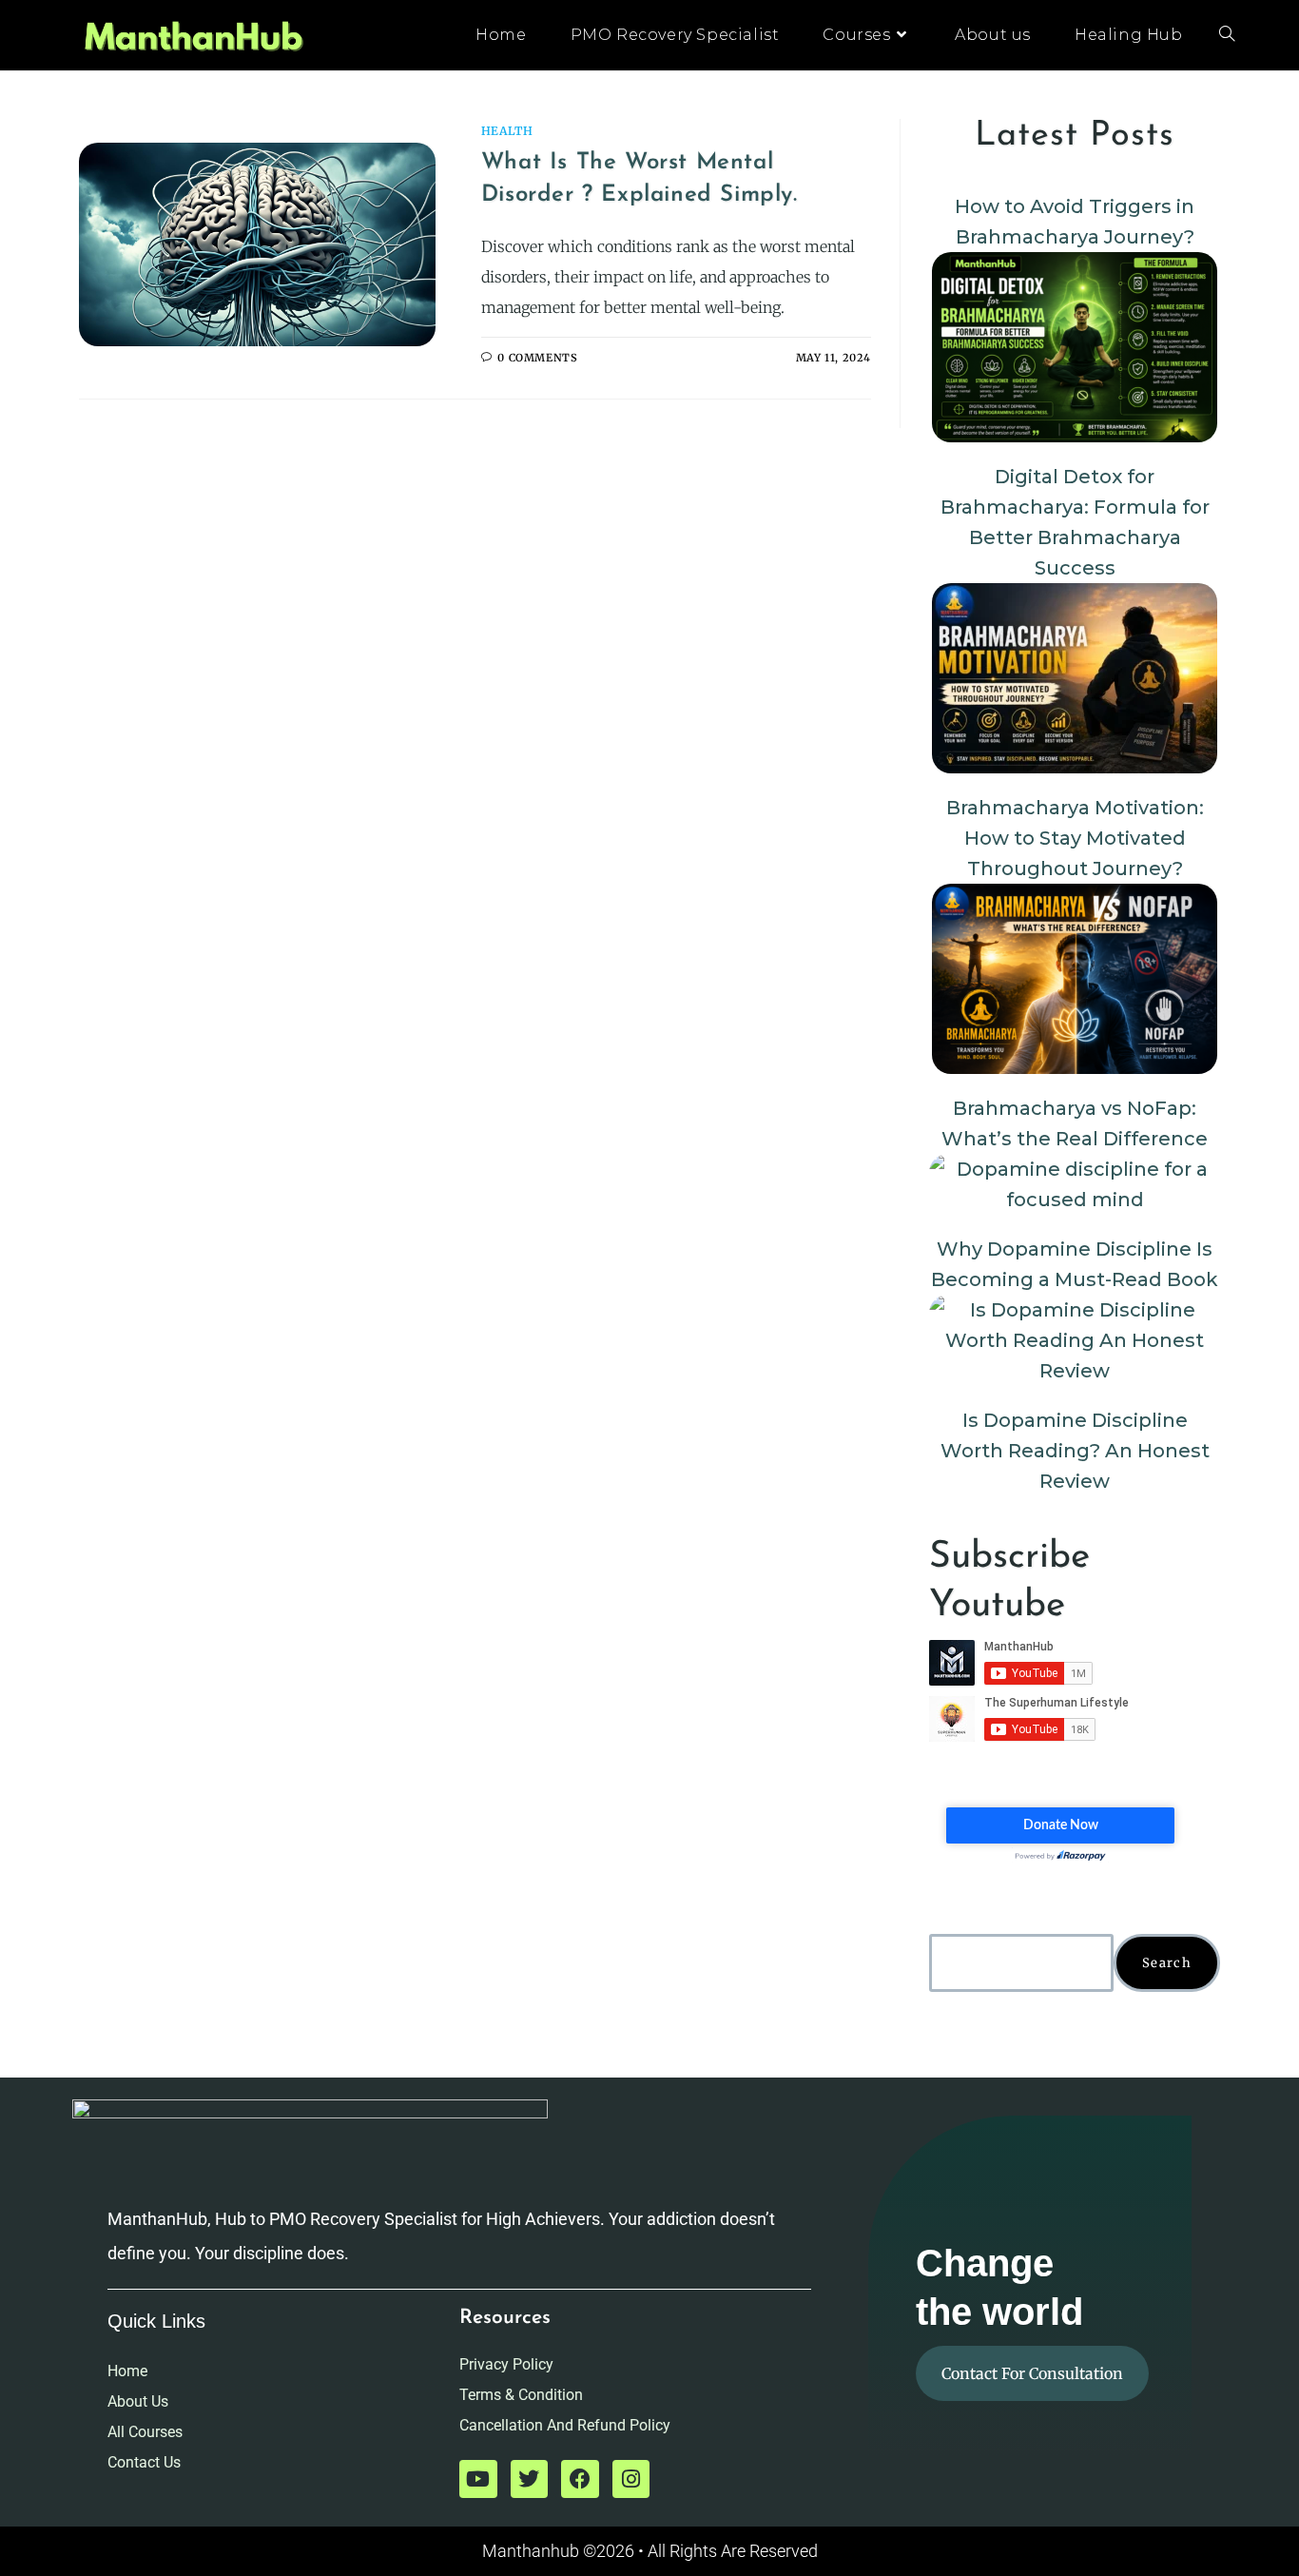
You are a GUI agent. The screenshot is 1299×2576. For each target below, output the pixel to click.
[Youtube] (478, 2479)
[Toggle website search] (1227, 35)
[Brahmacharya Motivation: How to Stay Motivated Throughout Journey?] (1075, 678)
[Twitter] (530, 2479)
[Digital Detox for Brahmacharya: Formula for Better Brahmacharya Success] (1075, 347)
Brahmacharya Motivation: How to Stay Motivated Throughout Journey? (1075, 838)
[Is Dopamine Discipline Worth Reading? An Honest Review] (1075, 1340)
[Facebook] (580, 2479)
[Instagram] (631, 2479)
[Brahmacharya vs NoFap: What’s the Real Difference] (1075, 979)
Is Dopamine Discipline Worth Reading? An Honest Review (1075, 1451)
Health (507, 131)
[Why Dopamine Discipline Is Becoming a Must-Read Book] (1075, 1184)
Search (1167, 1963)
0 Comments (537, 358)
